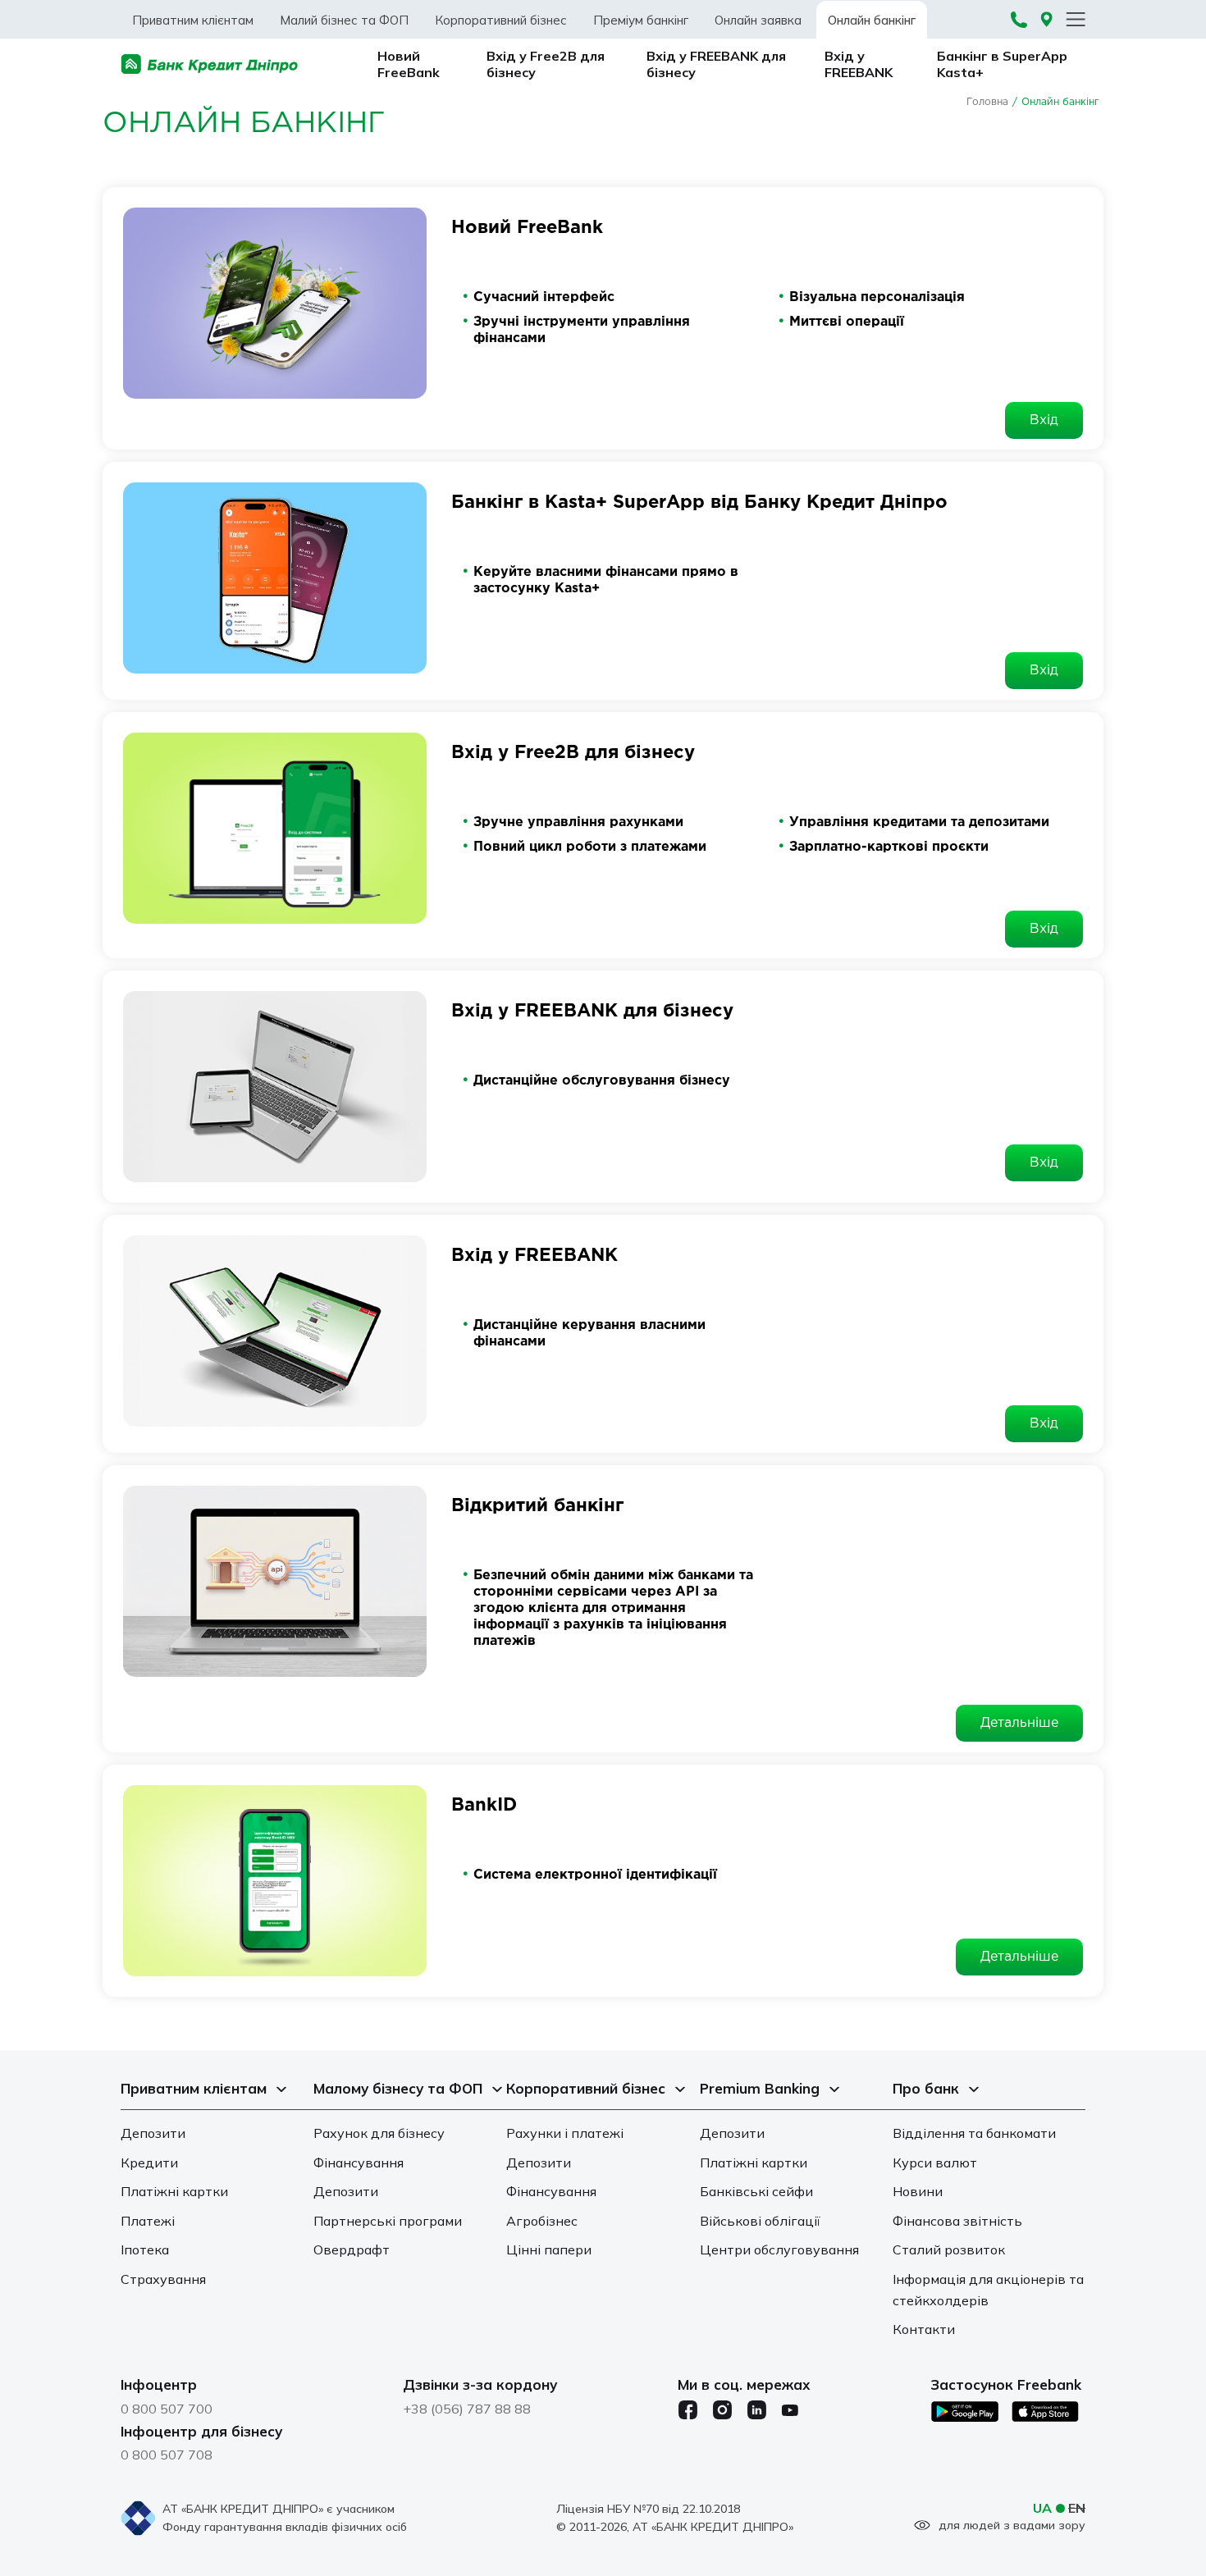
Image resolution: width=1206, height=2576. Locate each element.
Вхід (1044, 420)
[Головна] (210, 64)
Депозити (153, 2133)
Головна (987, 102)
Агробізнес (542, 2221)
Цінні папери (549, 2249)
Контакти (924, 2329)
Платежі (148, 2221)
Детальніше (1019, 1723)
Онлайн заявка (758, 20)
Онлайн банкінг (872, 20)
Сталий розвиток (949, 2249)
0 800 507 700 (167, 2409)
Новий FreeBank (409, 64)
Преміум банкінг (641, 20)
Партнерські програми (388, 2221)
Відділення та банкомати (974, 2133)
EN (1077, 2508)
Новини (918, 2191)
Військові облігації (760, 2221)
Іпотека (145, 2249)
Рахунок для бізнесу (379, 2133)
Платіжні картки (174, 2191)
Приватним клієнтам (193, 20)
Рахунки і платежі (565, 2133)
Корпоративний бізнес (501, 20)
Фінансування (359, 2163)
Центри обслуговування (779, 2249)
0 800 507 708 (167, 2455)
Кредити (149, 2163)
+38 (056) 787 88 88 (467, 2409)
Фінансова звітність (957, 2221)
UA (1042, 2508)
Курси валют (935, 2163)
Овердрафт (352, 2249)
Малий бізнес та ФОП (344, 20)
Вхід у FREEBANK (859, 64)
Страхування (163, 2279)
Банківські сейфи (756, 2191)
